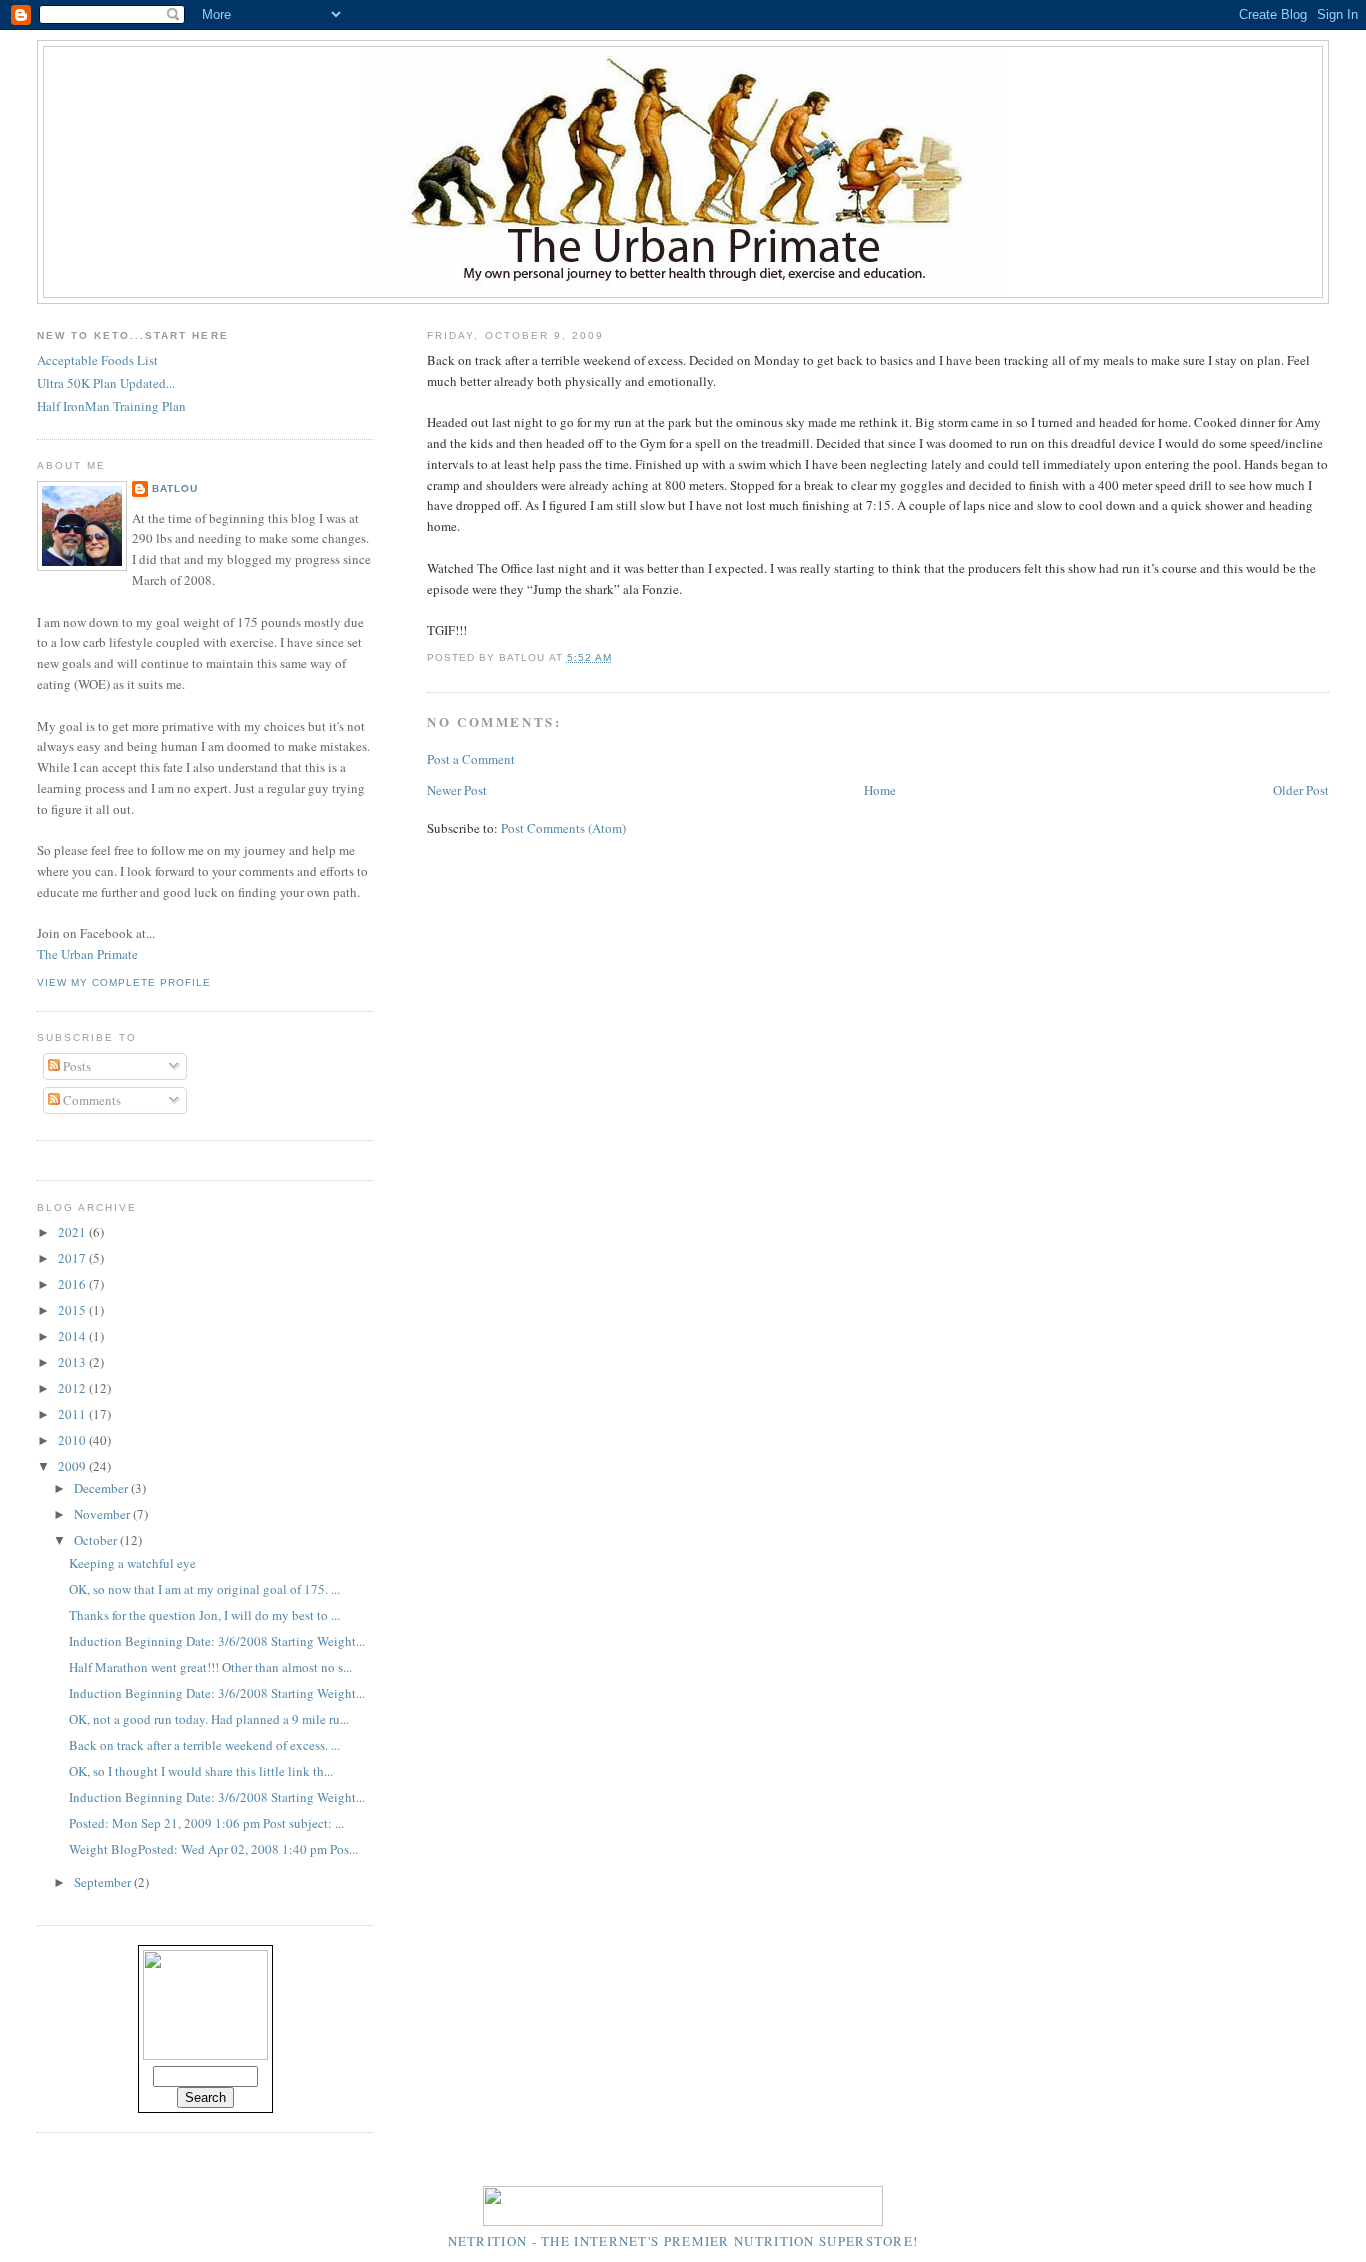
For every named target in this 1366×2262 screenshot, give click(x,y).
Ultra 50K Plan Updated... (106, 383)
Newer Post (457, 790)
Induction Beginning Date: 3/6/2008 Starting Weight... (217, 1641)
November (103, 1514)
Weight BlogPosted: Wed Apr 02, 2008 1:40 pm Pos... (213, 1849)
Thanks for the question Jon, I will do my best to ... (204, 1615)
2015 (73, 1310)
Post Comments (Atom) (563, 828)
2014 (73, 1336)
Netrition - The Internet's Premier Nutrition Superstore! (683, 2241)
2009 (73, 1466)
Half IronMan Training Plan (111, 406)
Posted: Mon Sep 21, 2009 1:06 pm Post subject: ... (206, 1823)
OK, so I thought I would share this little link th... (201, 1771)
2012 (73, 1388)
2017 (73, 1258)
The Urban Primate (87, 954)
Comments (90, 1100)
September (104, 1882)
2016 (73, 1284)
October (97, 1540)
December (102, 1488)
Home (880, 790)
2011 (73, 1414)
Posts (75, 1066)
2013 (73, 1362)
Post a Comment (471, 759)
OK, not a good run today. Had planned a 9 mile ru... (209, 1719)
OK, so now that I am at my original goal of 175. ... (204, 1589)
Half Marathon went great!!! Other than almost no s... (210, 1667)
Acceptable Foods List (97, 360)
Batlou (175, 488)
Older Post (1301, 790)
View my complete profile (124, 982)
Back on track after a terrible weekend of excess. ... (204, 1745)
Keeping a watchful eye (132, 1563)
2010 (73, 1440)
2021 (73, 1232)
